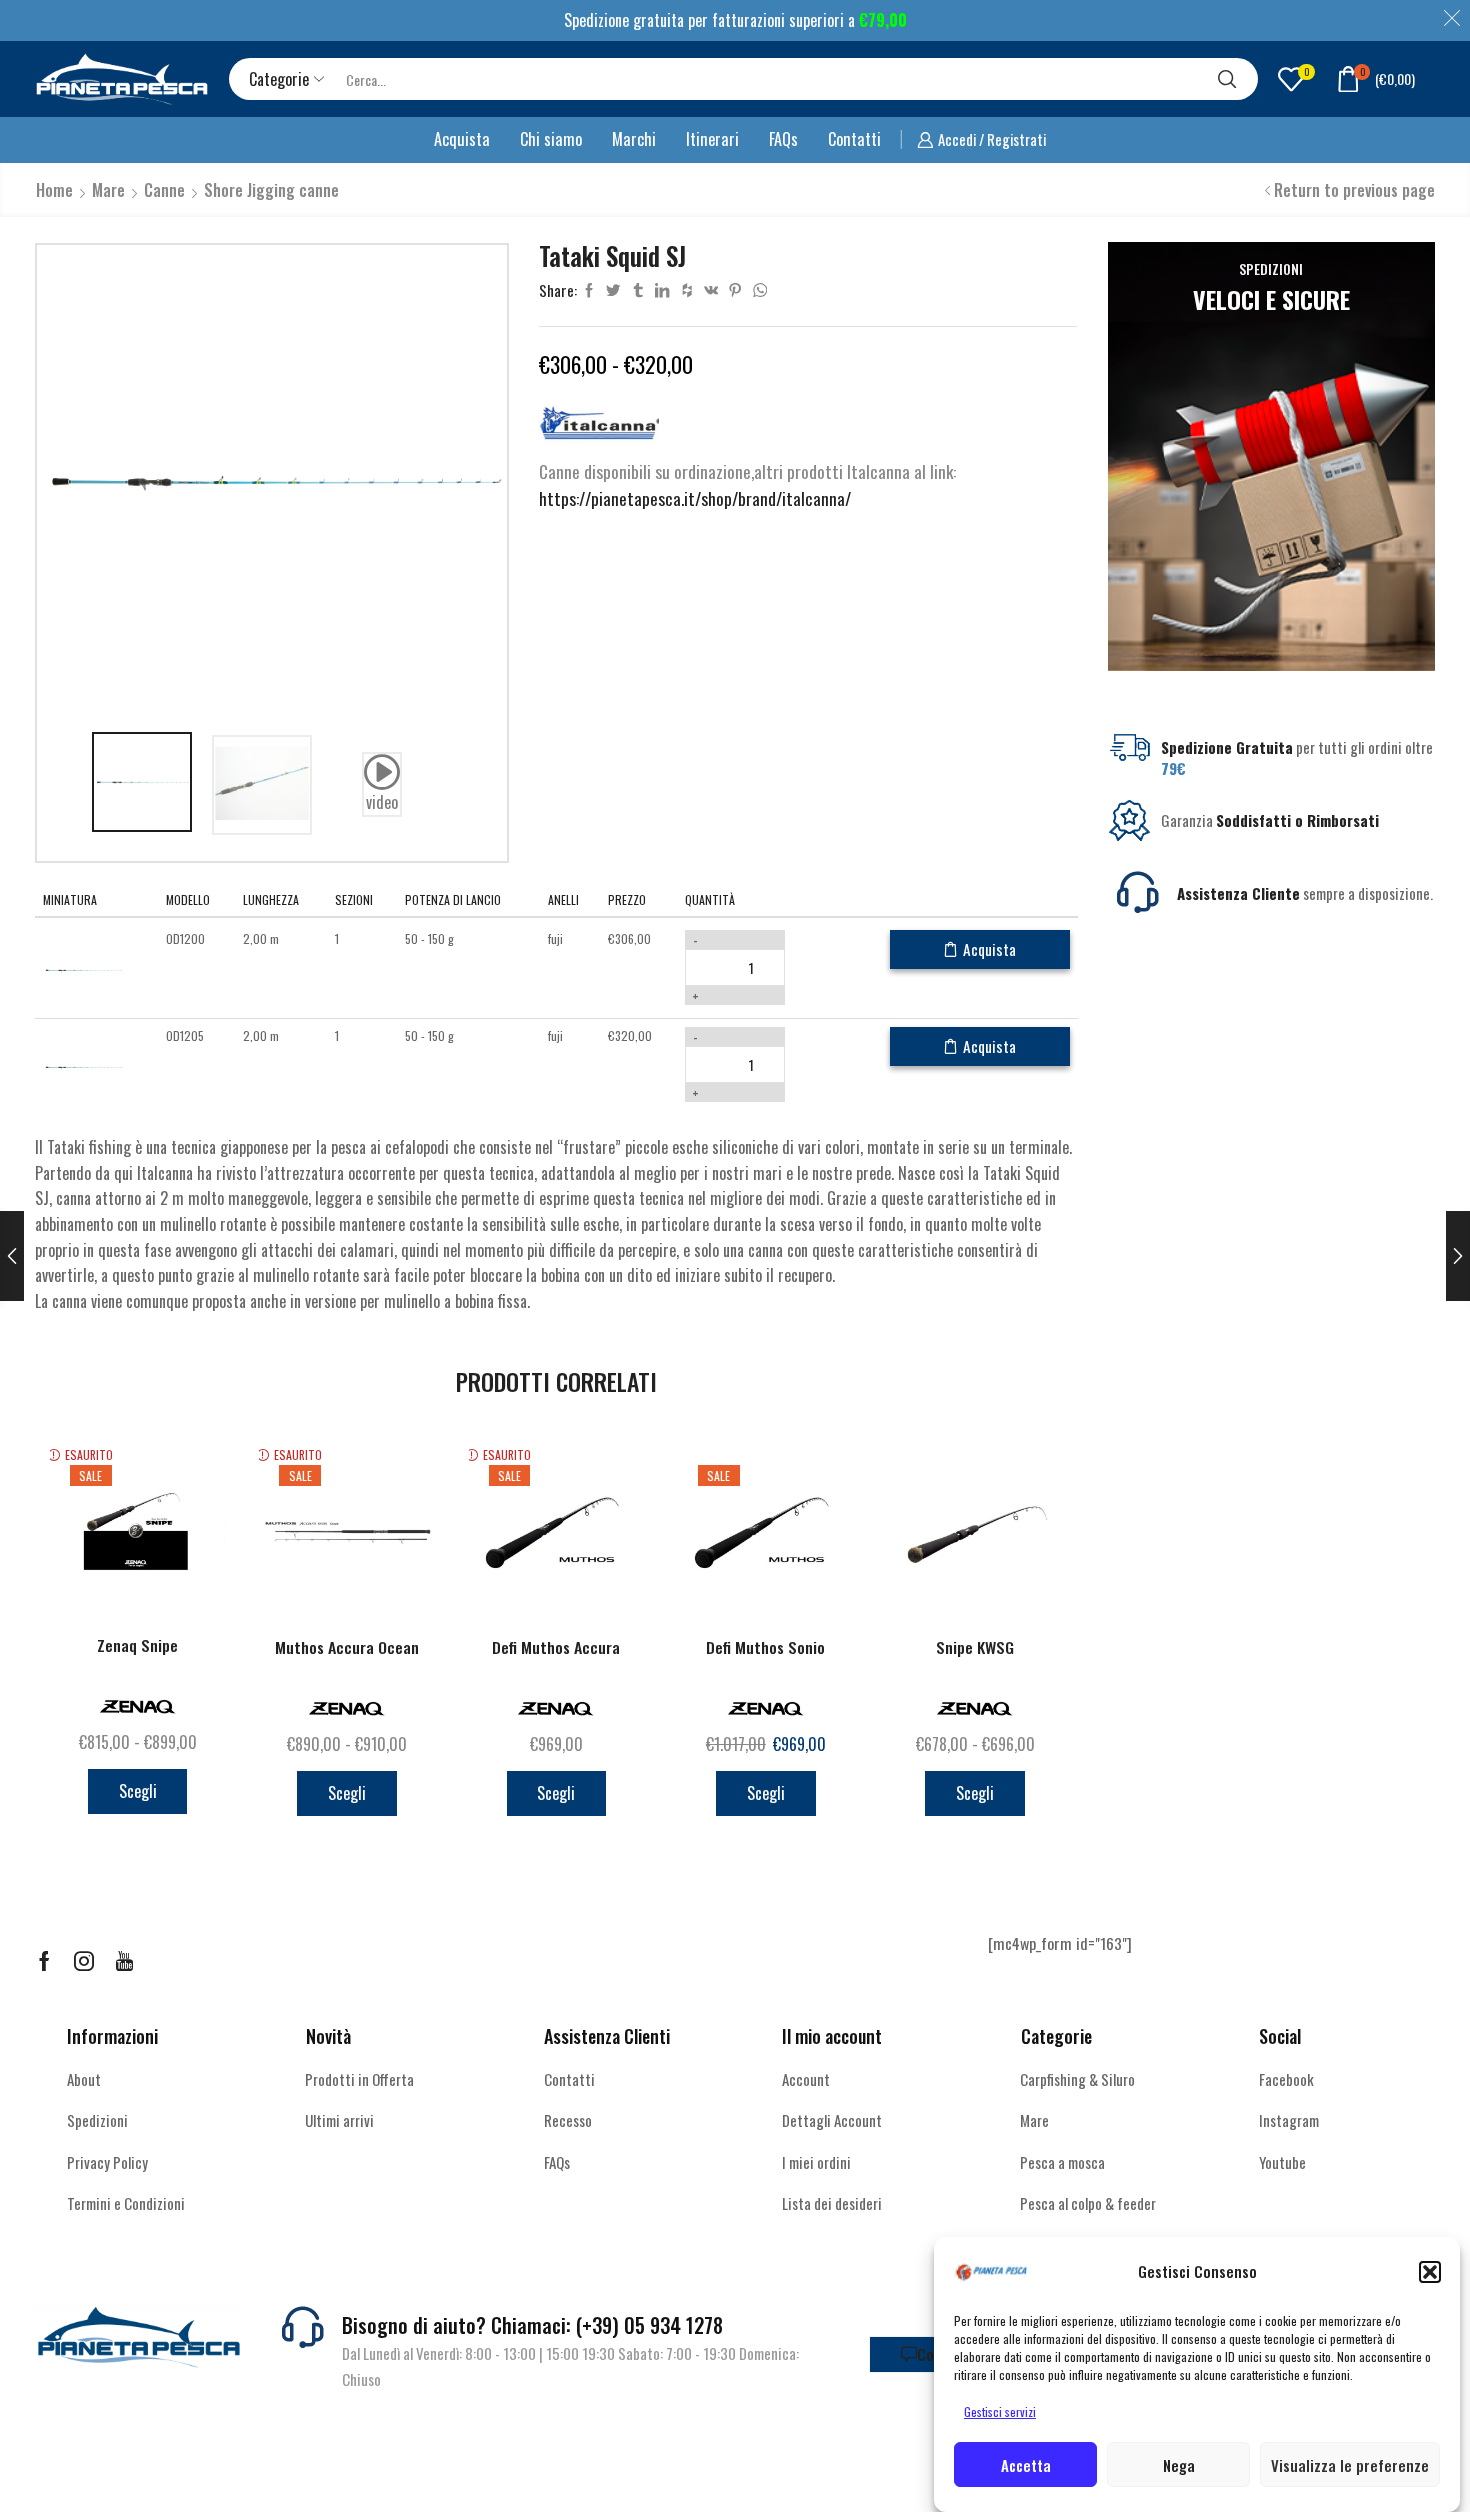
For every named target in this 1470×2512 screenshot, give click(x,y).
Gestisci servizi (1000, 2411)
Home (54, 190)
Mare (108, 190)
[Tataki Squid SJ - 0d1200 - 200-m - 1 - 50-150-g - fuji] (83, 968)
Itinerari (712, 139)
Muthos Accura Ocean (347, 1647)
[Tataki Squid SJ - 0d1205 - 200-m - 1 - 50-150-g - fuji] (83, 1065)
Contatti (854, 139)
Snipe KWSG (975, 1647)
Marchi (634, 139)
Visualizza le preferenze (1350, 2465)
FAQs (783, 139)
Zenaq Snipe (137, 1645)
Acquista (462, 139)
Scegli (138, 1791)
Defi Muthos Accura (556, 1647)
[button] (1430, 2272)
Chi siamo (551, 139)
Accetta (1026, 2465)
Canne (164, 190)
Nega (1179, 2465)
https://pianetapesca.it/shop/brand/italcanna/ (695, 498)
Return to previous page (1354, 190)
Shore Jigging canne (271, 190)
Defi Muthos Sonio (765, 1647)
